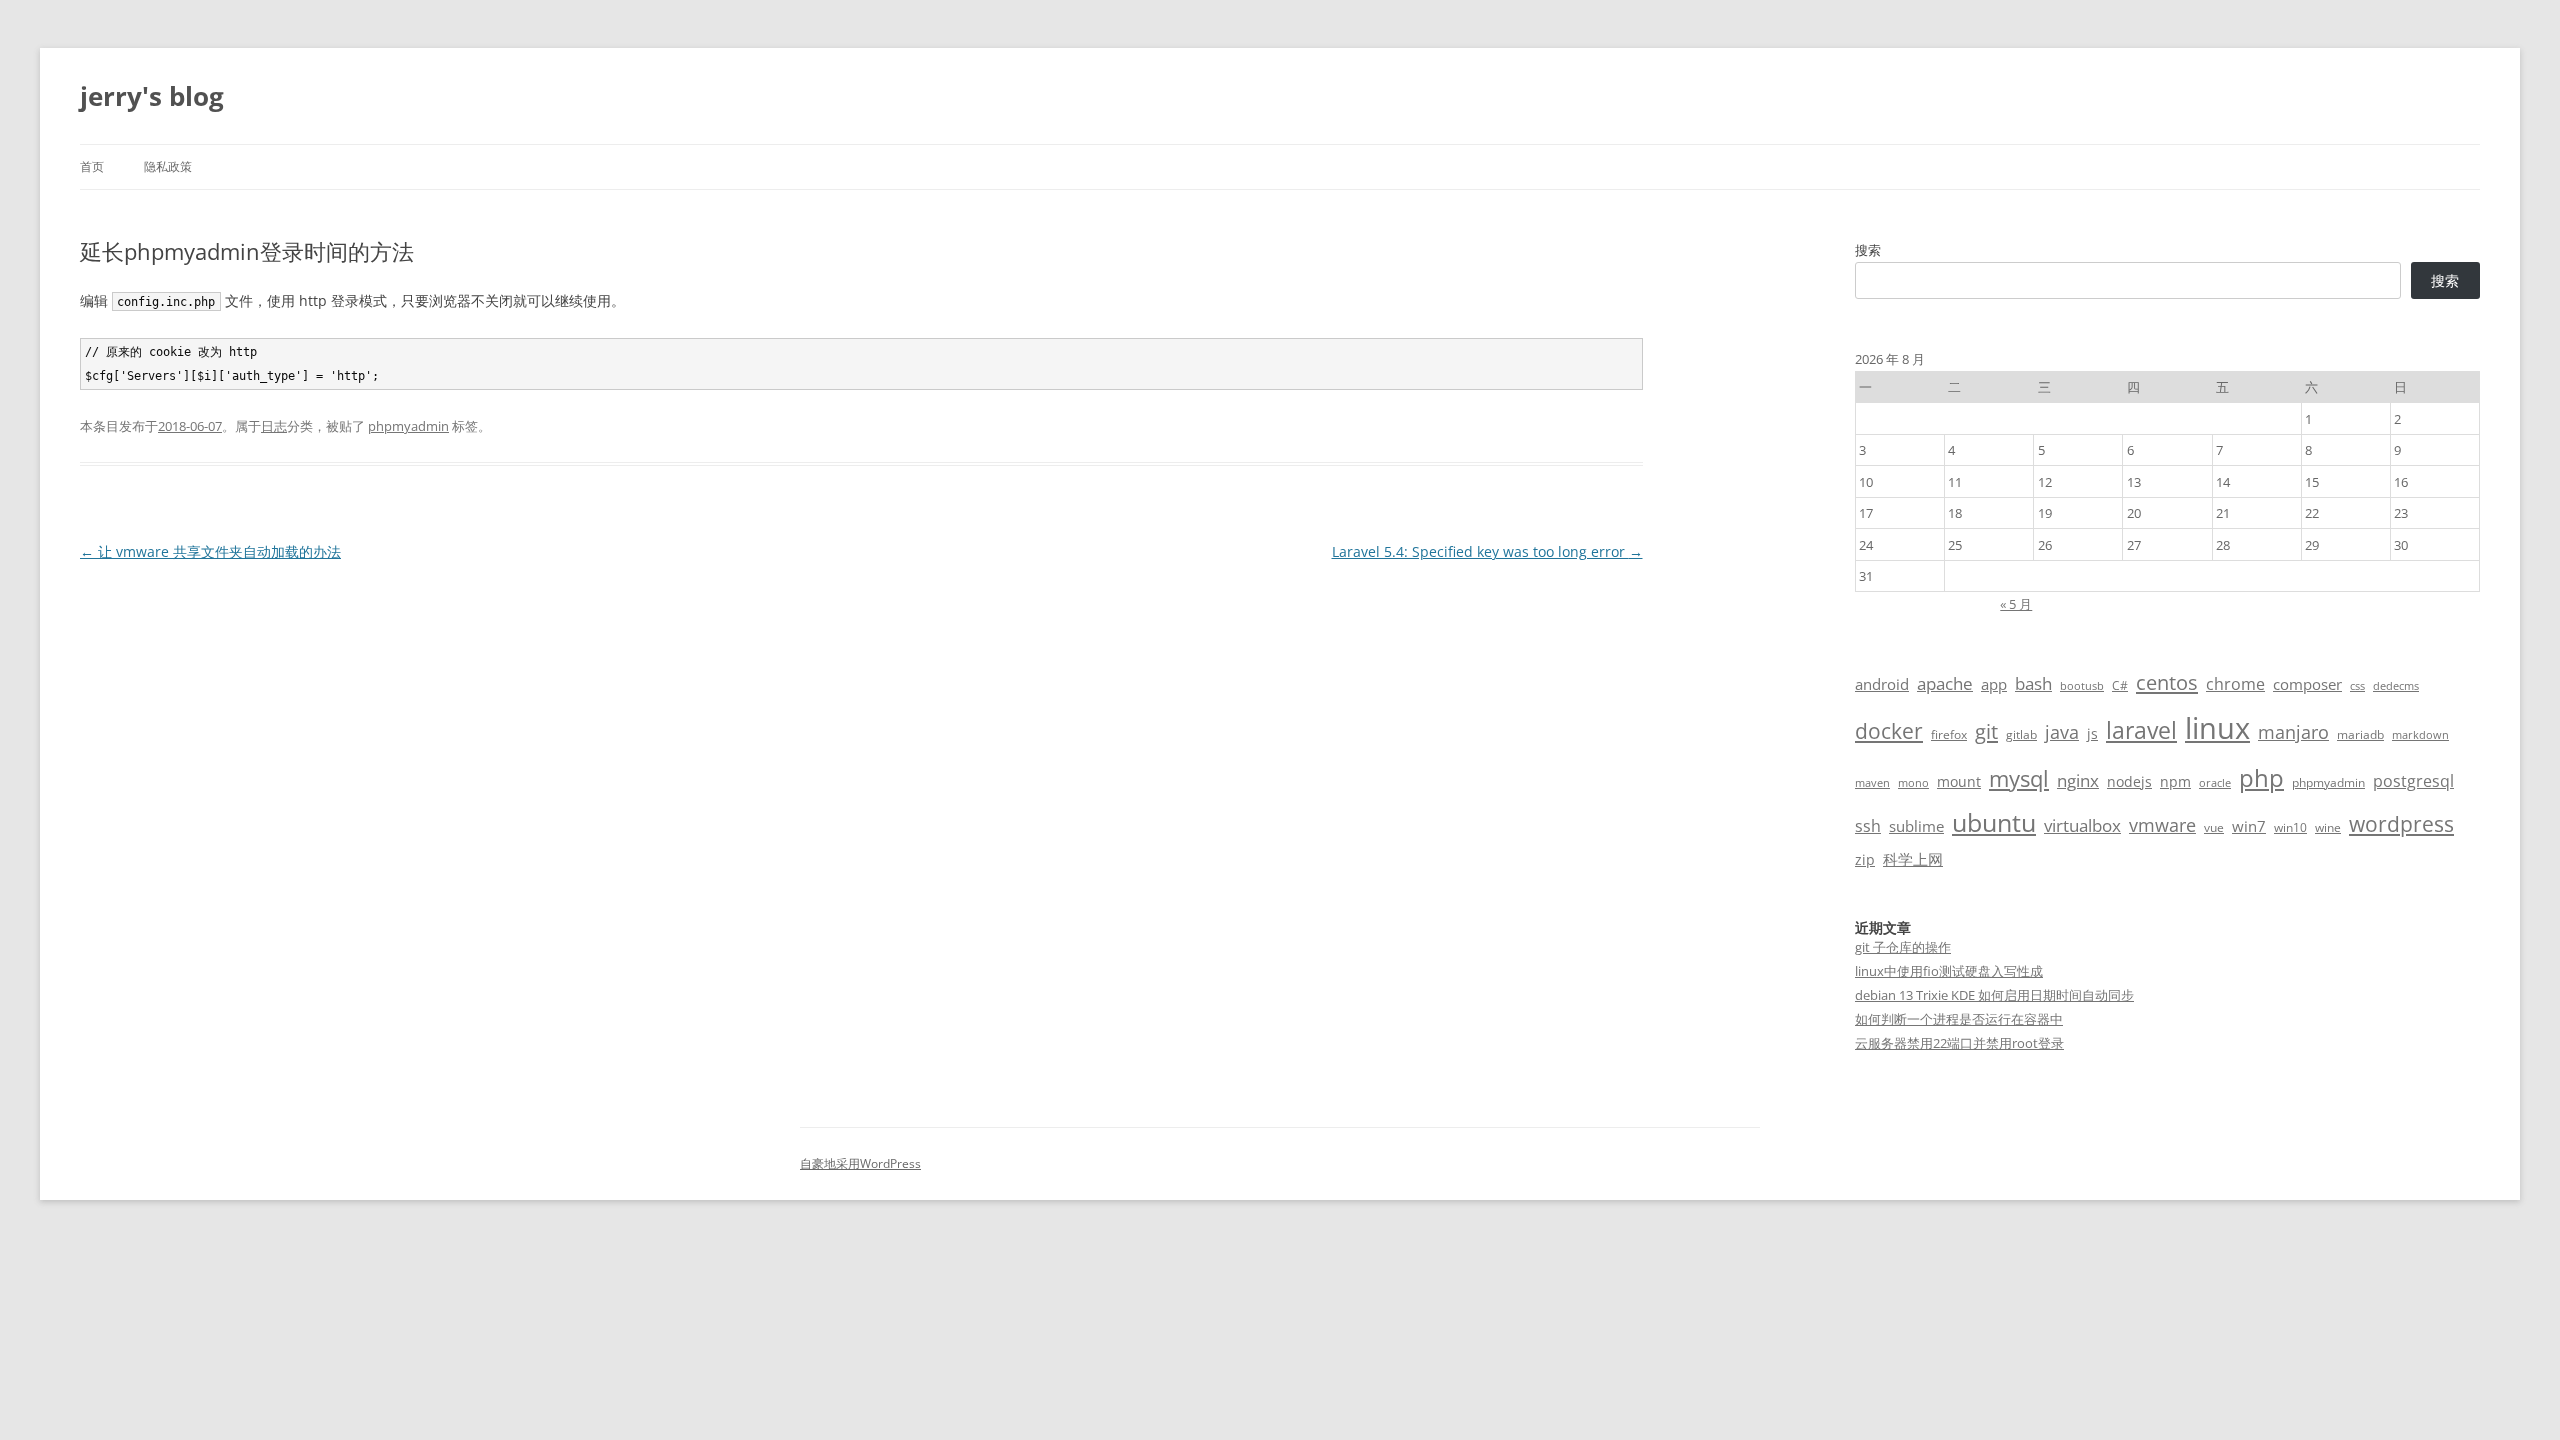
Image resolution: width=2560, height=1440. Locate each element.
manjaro (2293, 732)
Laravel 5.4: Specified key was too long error (1487, 551)
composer (2307, 684)
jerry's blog (152, 96)
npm (2175, 781)
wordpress (2401, 823)
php (2261, 777)
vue (2214, 827)
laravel (2141, 730)
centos (2167, 682)
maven (1872, 783)
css (2357, 686)
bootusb (2082, 686)
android (1882, 684)
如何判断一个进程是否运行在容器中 (1959, 1019)
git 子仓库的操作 (1903, 947)
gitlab (2021, 734)
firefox (1949, 734)
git (1986, 731)
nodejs (2129, 781)
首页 (92, 166)
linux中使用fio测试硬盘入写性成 (1949, 971)
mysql (2019, 778)
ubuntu (1994, 822)
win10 (2290, 827)
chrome (2235, 684)
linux (2217, 728)
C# (2120, 685)
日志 (274, 426)
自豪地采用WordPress (860, 1163)
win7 (2249, 826)
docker (1889, 731)
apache (1945, 683)
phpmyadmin (408, 426)
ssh (1868, 826)
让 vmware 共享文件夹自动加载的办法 (210, 551)
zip (1865, 859)
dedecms (2396, 686)
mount (1959, 781)
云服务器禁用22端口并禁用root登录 (1959, 1043)
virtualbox (2082, 825)
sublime (1916, 826)
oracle (2215, 783)
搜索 (1868, 250)
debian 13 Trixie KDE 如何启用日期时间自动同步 (1994, 995)
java (2062, 732)
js (2092, 733)
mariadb (2360, 734)
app (1994, 684)
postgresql (2413, 781)
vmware (2162, 825)
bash (2033, 683)
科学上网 (1913, 859)
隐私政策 (168, 166)
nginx (2078, 780)
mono (1913, 783)
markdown (2420, 735)
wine (2328, 827)
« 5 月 (2016, 604)
